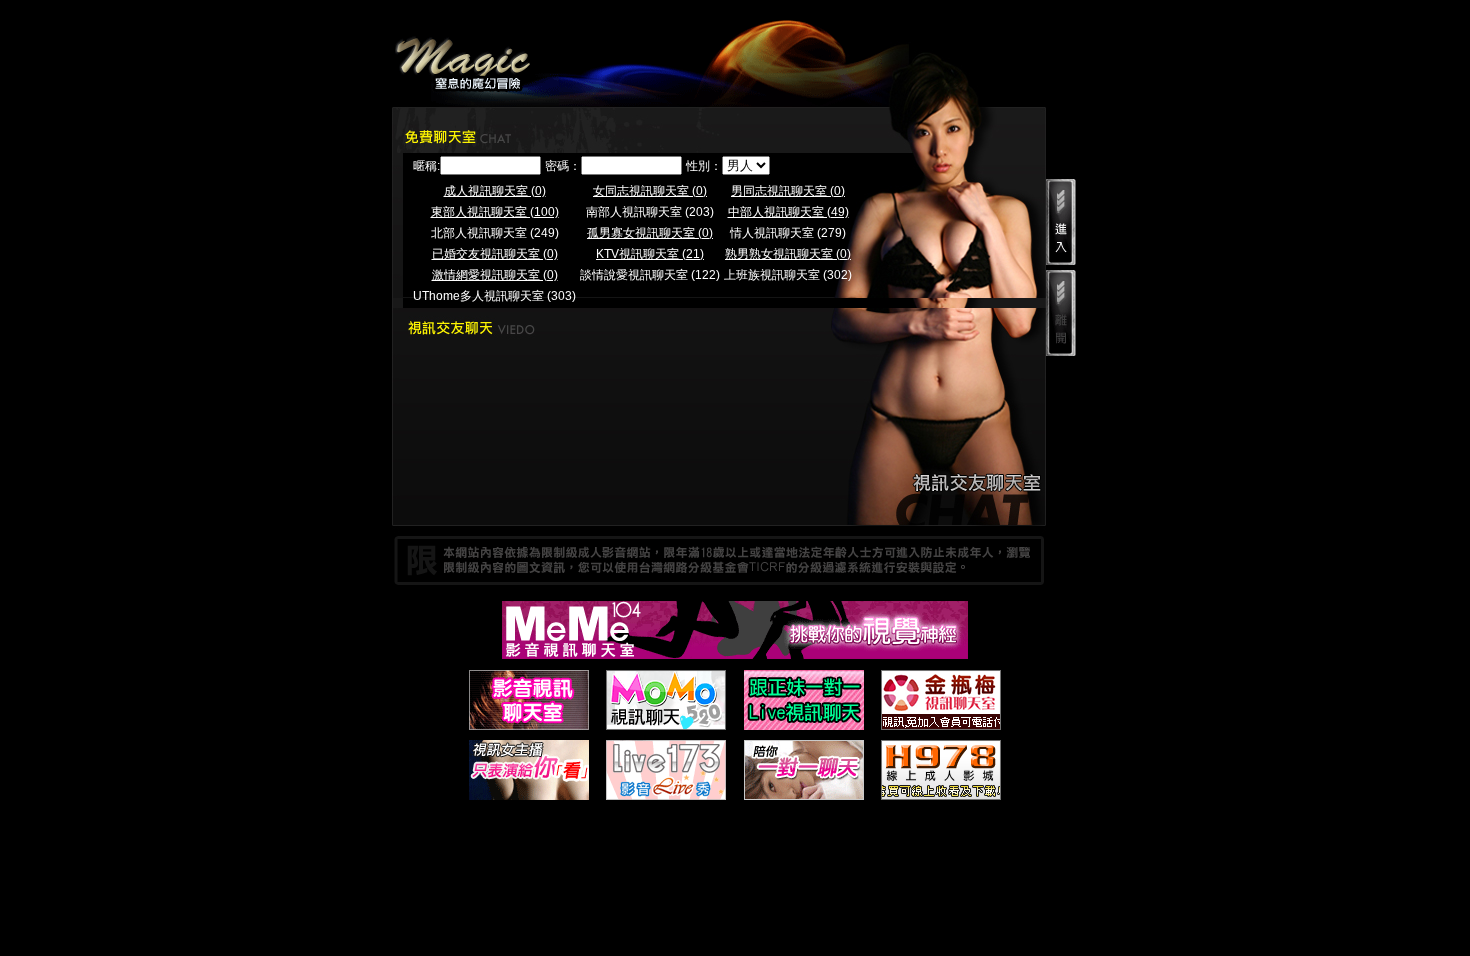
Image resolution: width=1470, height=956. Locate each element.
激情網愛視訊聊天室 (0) (495, 275)
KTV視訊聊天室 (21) (650, 254)
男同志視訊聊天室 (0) (788, 191)
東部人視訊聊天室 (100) (495, 212)
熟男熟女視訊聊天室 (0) (788, 254)
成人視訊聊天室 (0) (495, 191)
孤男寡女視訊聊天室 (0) (650, 233)
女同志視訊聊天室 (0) (650, 191)
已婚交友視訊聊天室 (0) (495, 254)
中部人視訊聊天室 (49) (788, 212)
